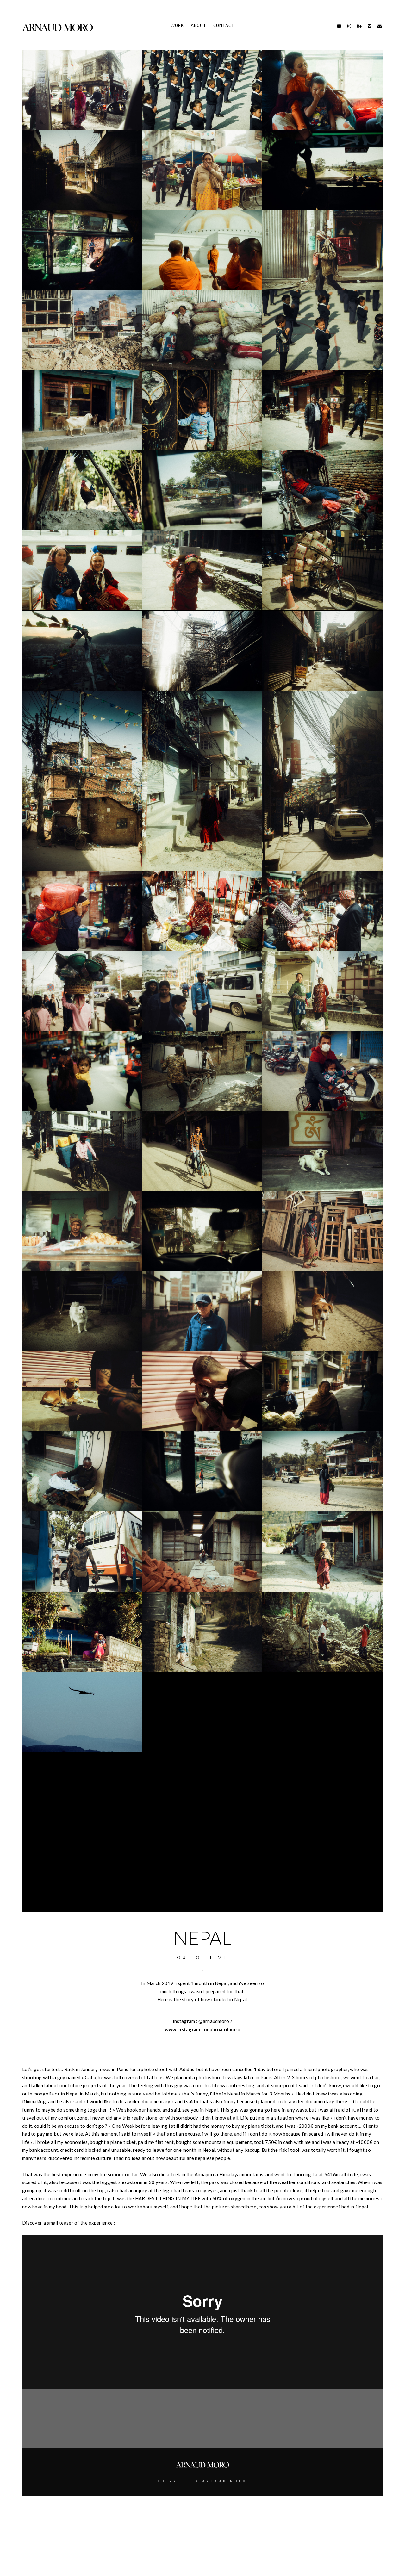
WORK (177, 25)
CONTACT (224, 25)
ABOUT (199, 25)
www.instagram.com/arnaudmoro (202, 2029)
